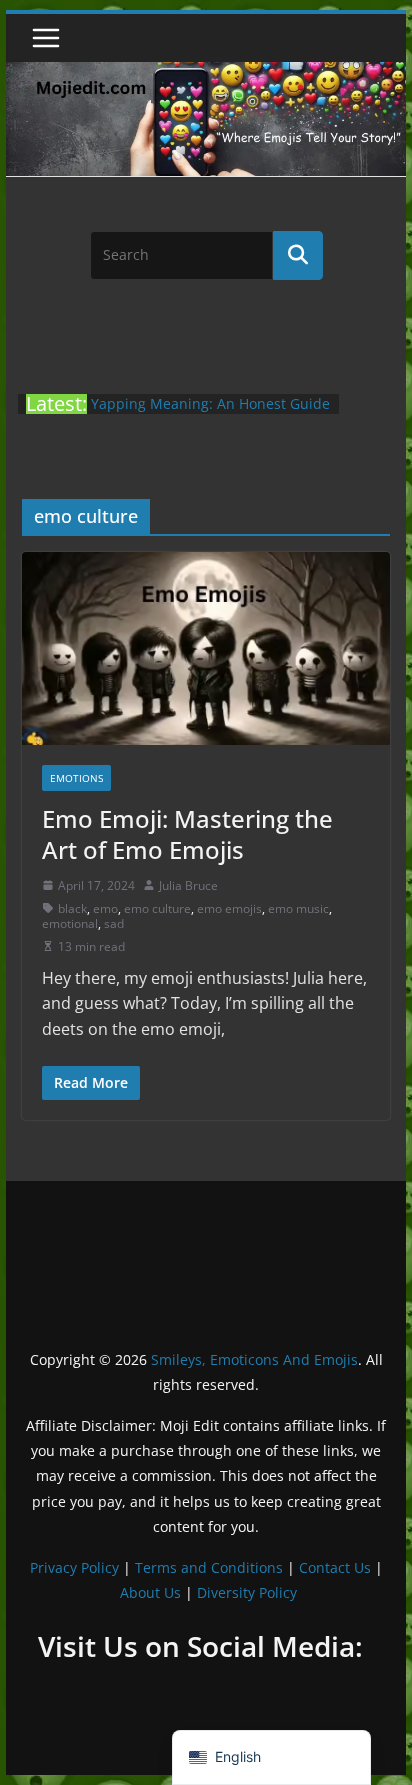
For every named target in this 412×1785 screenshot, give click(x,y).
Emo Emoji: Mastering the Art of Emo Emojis (187, 834)
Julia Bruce (188, 885)
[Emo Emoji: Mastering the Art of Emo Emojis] (206, 648)
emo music (298, 908)
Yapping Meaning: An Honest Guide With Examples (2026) (210, 413)
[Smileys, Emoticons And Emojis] (206, 72)
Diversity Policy (247, 1592)
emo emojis (229, 908)
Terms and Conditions (209, 1567)
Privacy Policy (74, 1567)
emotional (70, 923)
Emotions (76, 778)
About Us (150, 1592)
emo (105, 908)
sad (114, 923)
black (72, 908)
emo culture (157, 908)
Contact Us (335, 1567)
